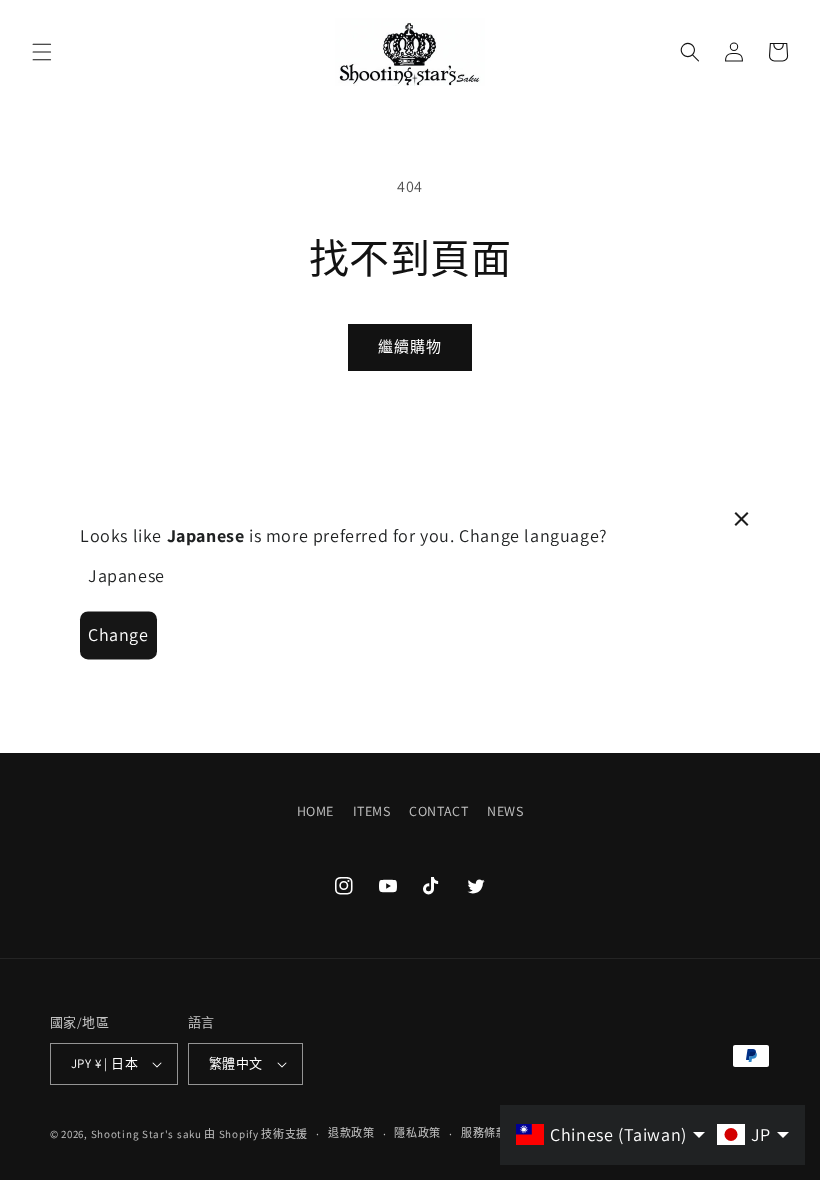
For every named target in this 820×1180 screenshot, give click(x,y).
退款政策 (351, 1133)
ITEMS (372, 811)
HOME (315, 811)
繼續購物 (410, 346)
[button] (42, 52)
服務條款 (484, 1133)
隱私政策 (417, 1133)
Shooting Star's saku (146, 1134)
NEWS (505, 811)
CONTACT (438, 811)
